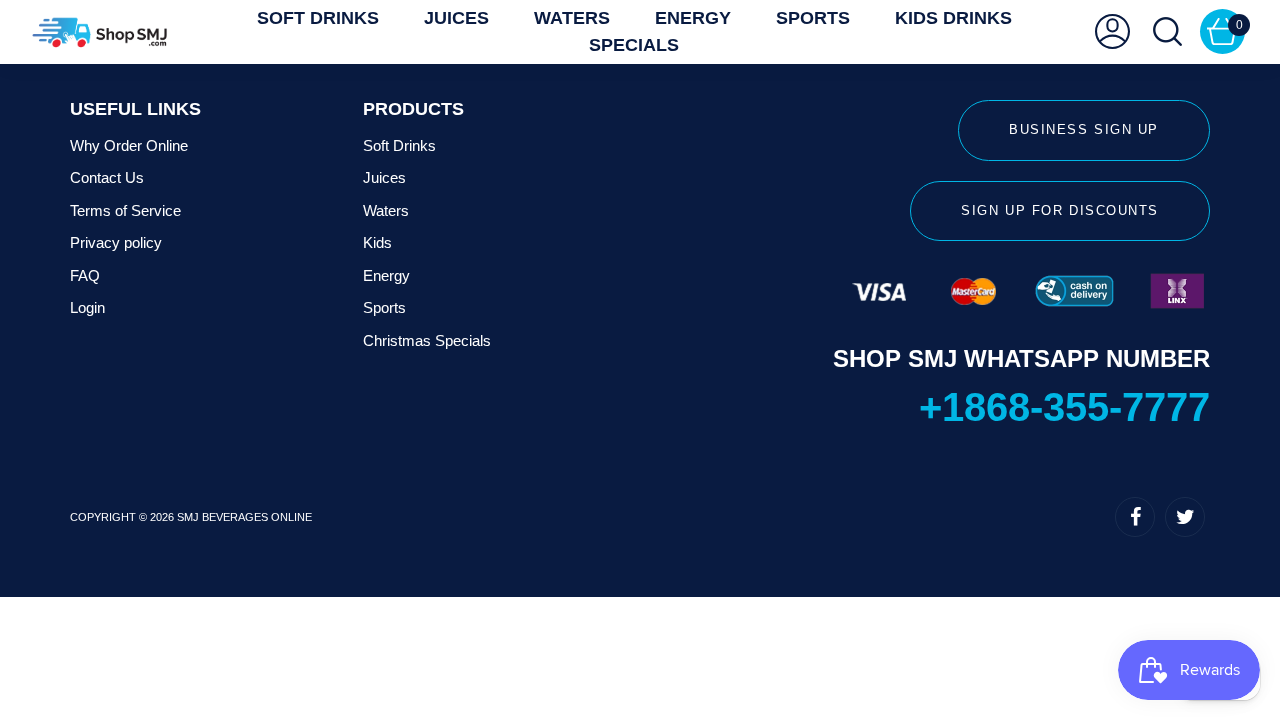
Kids (377, 242)
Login (87, 307)
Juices (384, 177)
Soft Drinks (399, 145)
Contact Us (107, 177)
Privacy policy (116, 242)
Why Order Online (129, 145)
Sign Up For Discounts (1060, 210)
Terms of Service (125, 210)
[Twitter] (1185, 517)
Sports (384, 307)
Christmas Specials (427, 340)
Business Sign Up (1084, 129)
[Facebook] (1135, 517)
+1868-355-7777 (1064, 407)
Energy (386, 275)
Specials (634, 45)
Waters (386, 210)
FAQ (85, 275)
